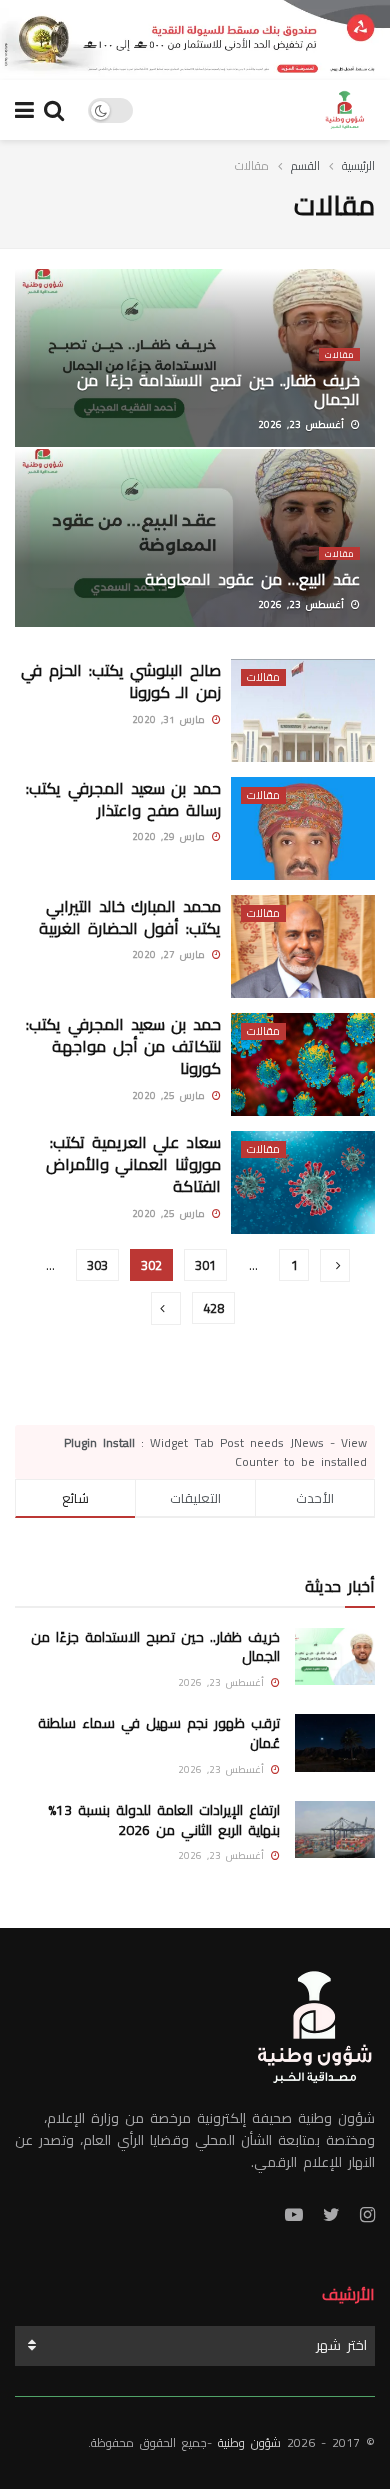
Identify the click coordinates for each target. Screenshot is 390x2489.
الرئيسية (358, 165)
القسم (305, 165)
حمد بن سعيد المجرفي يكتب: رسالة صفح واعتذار (123, 799)
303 (97, 1265)
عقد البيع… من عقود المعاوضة (252, 579)
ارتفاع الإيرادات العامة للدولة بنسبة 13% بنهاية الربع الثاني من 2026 (164, 1820)
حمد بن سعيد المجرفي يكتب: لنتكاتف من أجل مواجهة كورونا (123, 1046)
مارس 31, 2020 (171, 719)
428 (213, 1308)
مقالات (252, 165)
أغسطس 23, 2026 (303, 424)
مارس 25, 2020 (171, 1095)
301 (205, 1265)
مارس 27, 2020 (171, 954)
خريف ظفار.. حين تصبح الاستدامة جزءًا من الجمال (218, 389)
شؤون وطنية (249, 2442)
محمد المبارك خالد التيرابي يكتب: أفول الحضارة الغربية (130, 917)
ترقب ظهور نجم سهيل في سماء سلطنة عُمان (159, 1733)
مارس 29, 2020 (171, 836)
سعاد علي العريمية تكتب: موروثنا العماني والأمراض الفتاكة (133, 1164)
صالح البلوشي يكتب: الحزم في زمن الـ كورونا (121, 681)
